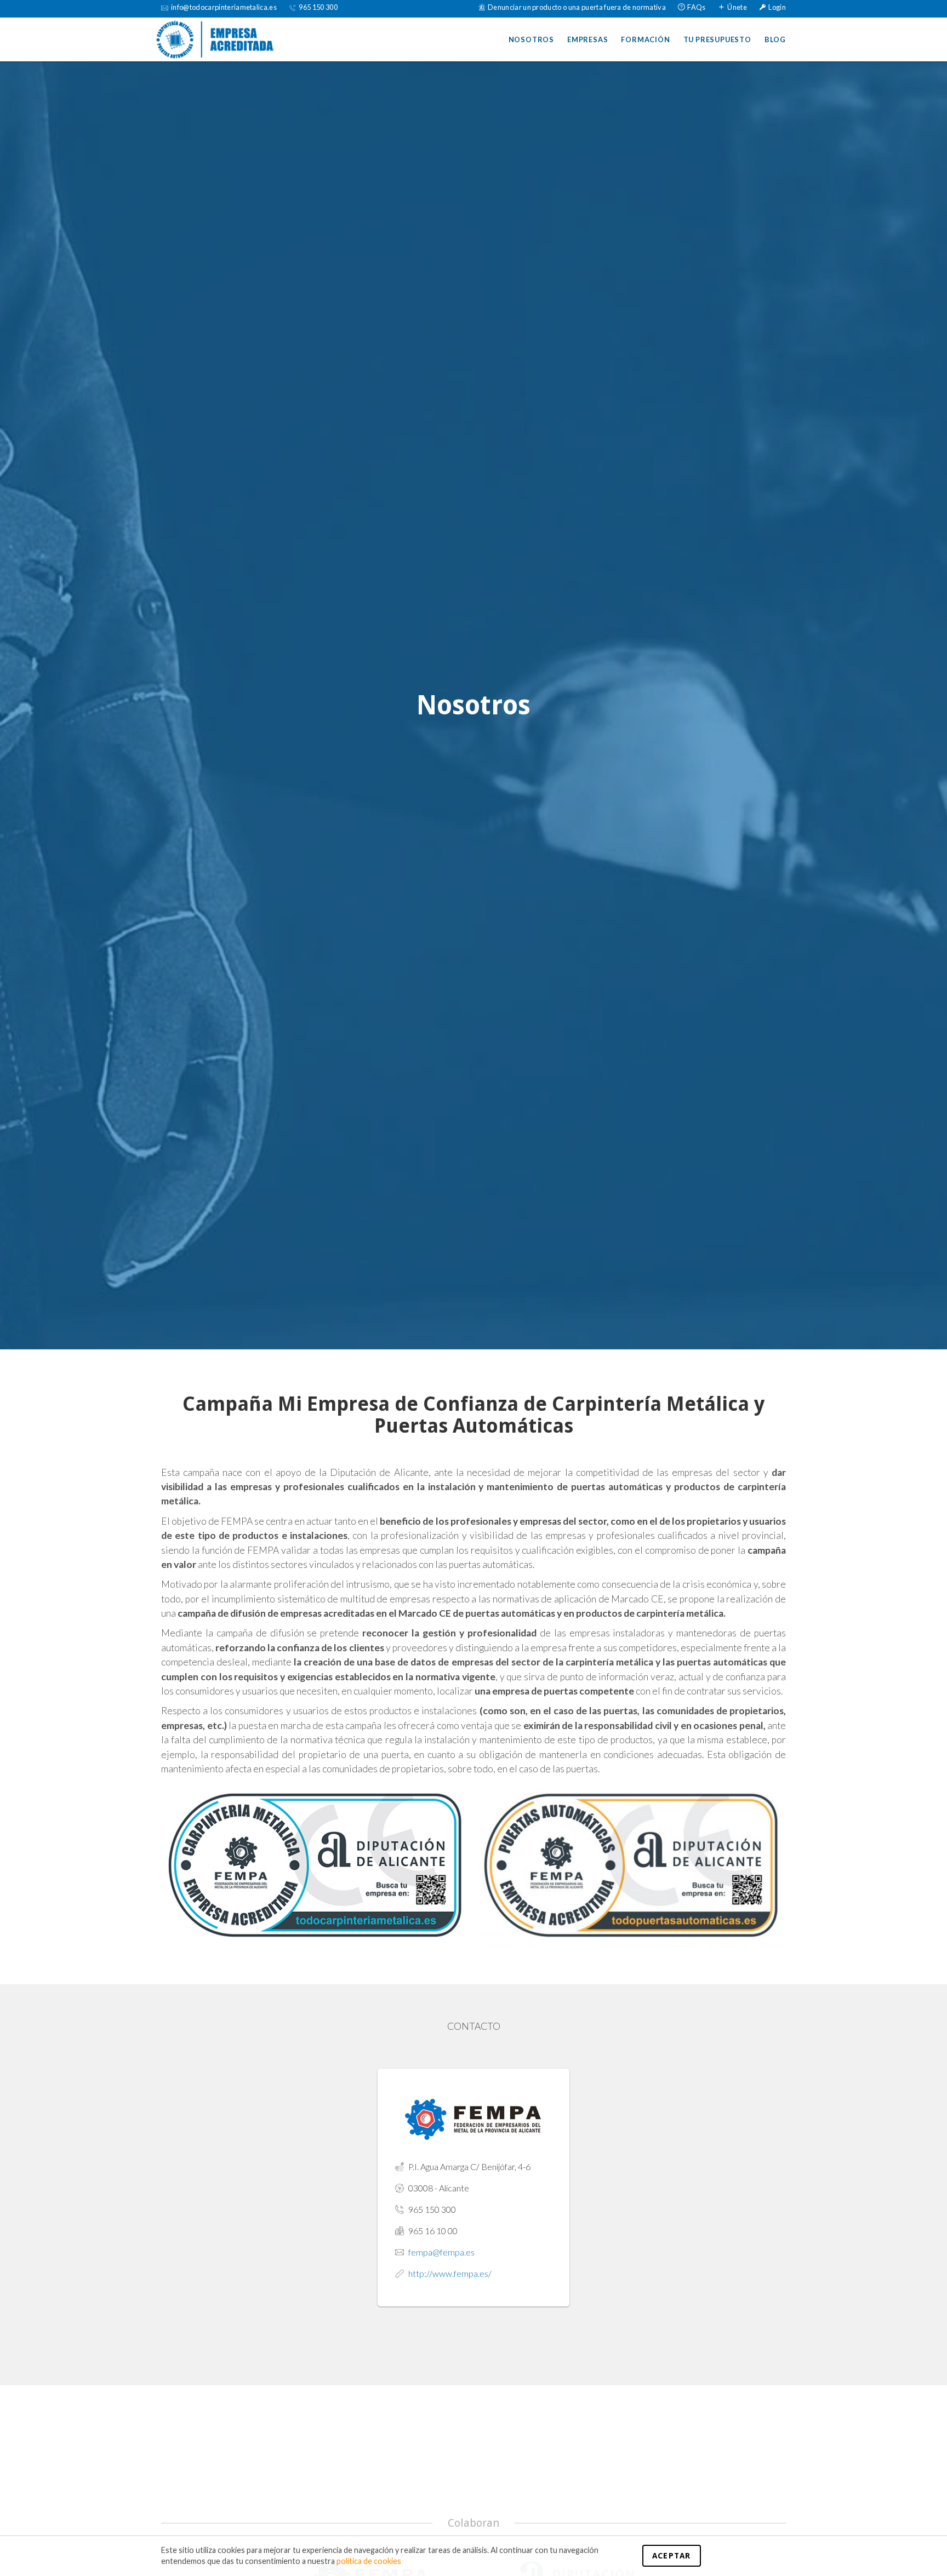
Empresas (587, 39)
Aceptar (672, 2556)
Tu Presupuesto (717, 39)
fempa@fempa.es (441, 2252)
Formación (645, 39)
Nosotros (531, 39)
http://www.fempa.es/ (450, 2273)
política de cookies (369, 2561)
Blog (775, 39)
